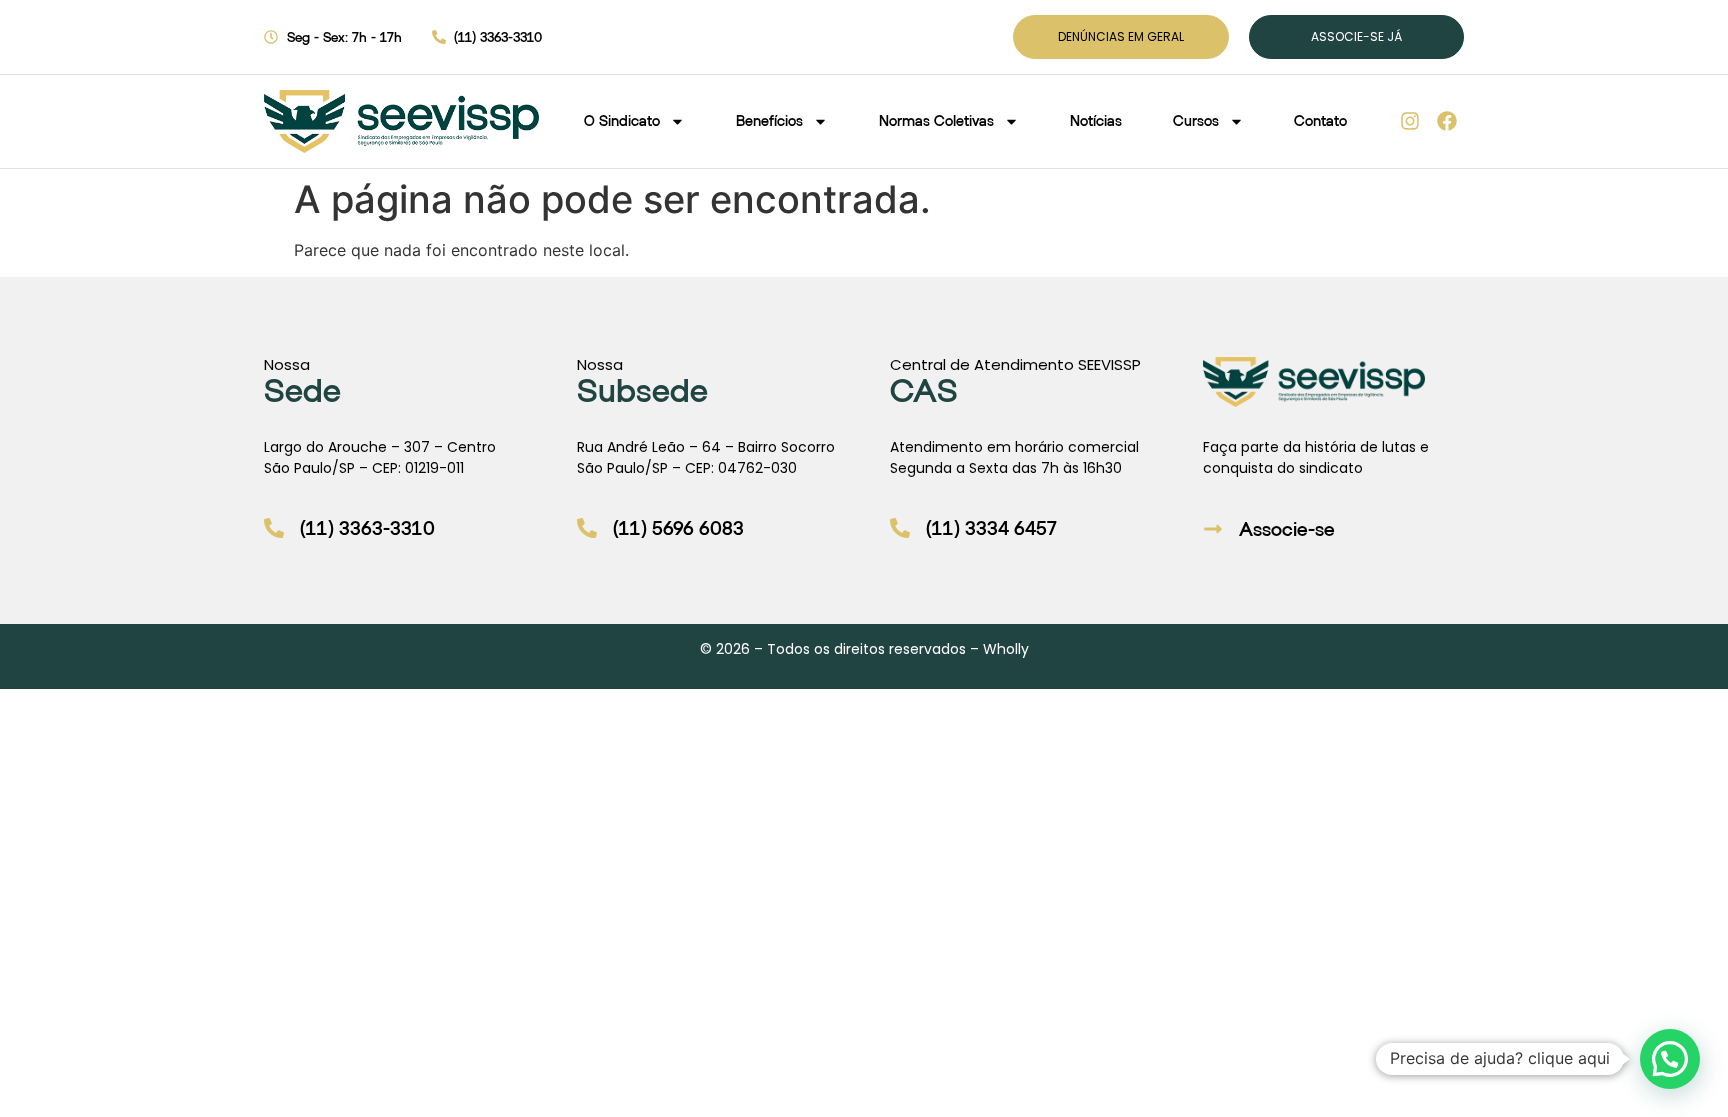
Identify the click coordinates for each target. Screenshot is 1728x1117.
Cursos (1196, 120)
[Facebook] (1447, 121)
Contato (1320, 120)
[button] (1670, 1059)
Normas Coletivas (936, 120)
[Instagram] (1410, 121)
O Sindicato (622, 120)
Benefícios (769, 120)
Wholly (1006, 649)
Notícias (1096, 120)
